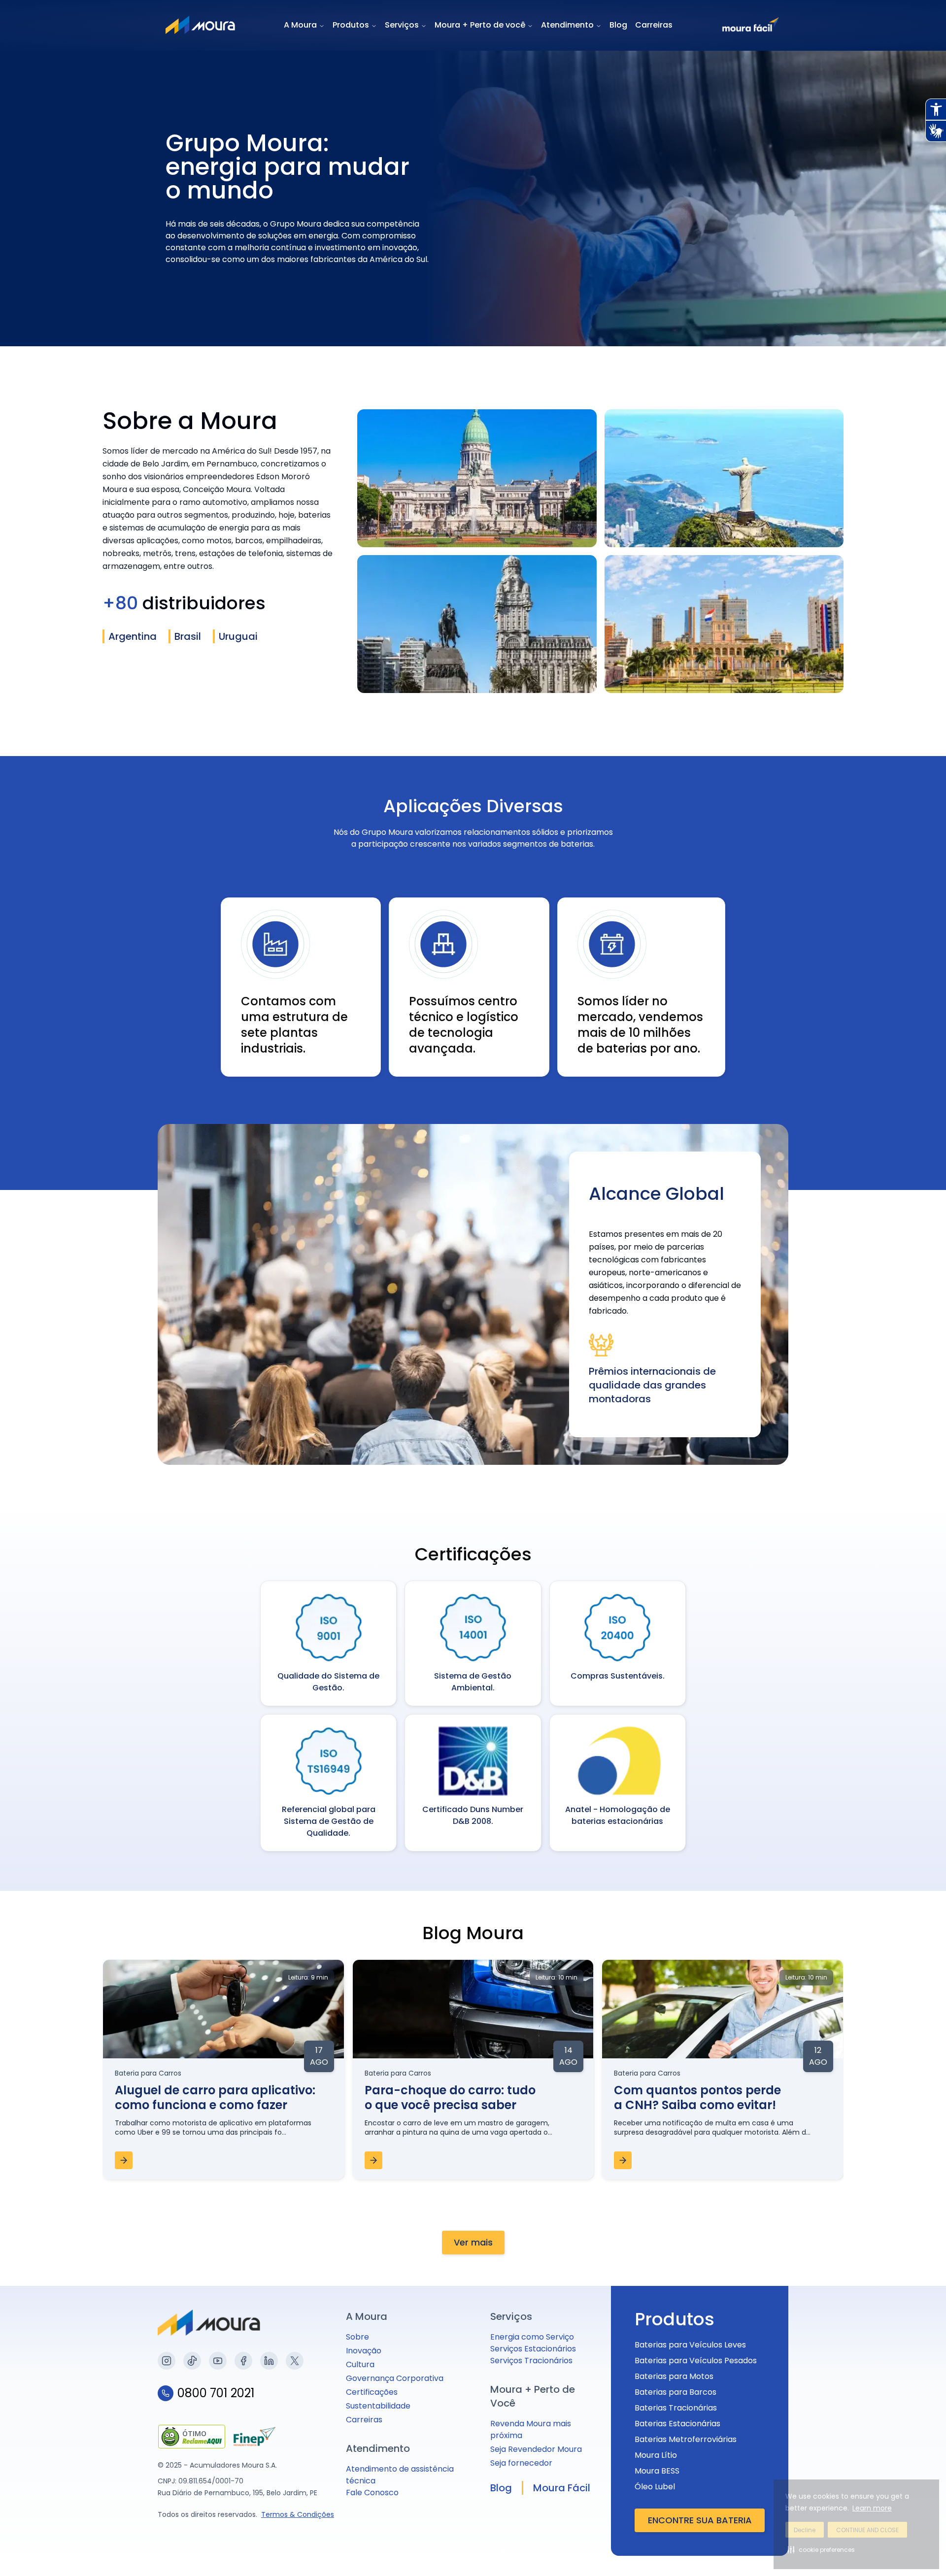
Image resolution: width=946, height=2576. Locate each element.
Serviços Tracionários (531, 2361)
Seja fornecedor (521, 2463)
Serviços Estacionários (533, 2349)
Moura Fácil (562, 2488)
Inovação (364, 2351)
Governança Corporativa (395, 2378)
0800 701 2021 (216, 2393)
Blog (618, 25)
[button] (821, 2549)
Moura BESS (657, 2471)
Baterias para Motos (674, 2376)
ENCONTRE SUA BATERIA (700, 2520)
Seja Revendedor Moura (536, 2449)
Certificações (372, 2392)
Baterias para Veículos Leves (690, 2345)
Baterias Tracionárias (676, 2408)
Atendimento (567, 25)
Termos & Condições (298, 2514)
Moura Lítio (656, 2455)
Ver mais (473, 2242)
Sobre (357, 2337)
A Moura (300, 25)
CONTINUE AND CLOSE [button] (867, 2530)
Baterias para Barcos (676, 2392)
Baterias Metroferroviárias (686, 2439)
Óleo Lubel (655, 2487)
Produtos (351, 25)
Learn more (872, 2508)
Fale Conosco (372, 2493)
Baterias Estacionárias (677, 2424)
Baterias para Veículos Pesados (696, 2361)
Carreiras (654, 25)
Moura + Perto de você (480, 25)
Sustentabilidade (378, 2406)
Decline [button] (805, 2530)
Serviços (402, 25)
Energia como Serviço (532, 2337)
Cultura (360, 2364)
